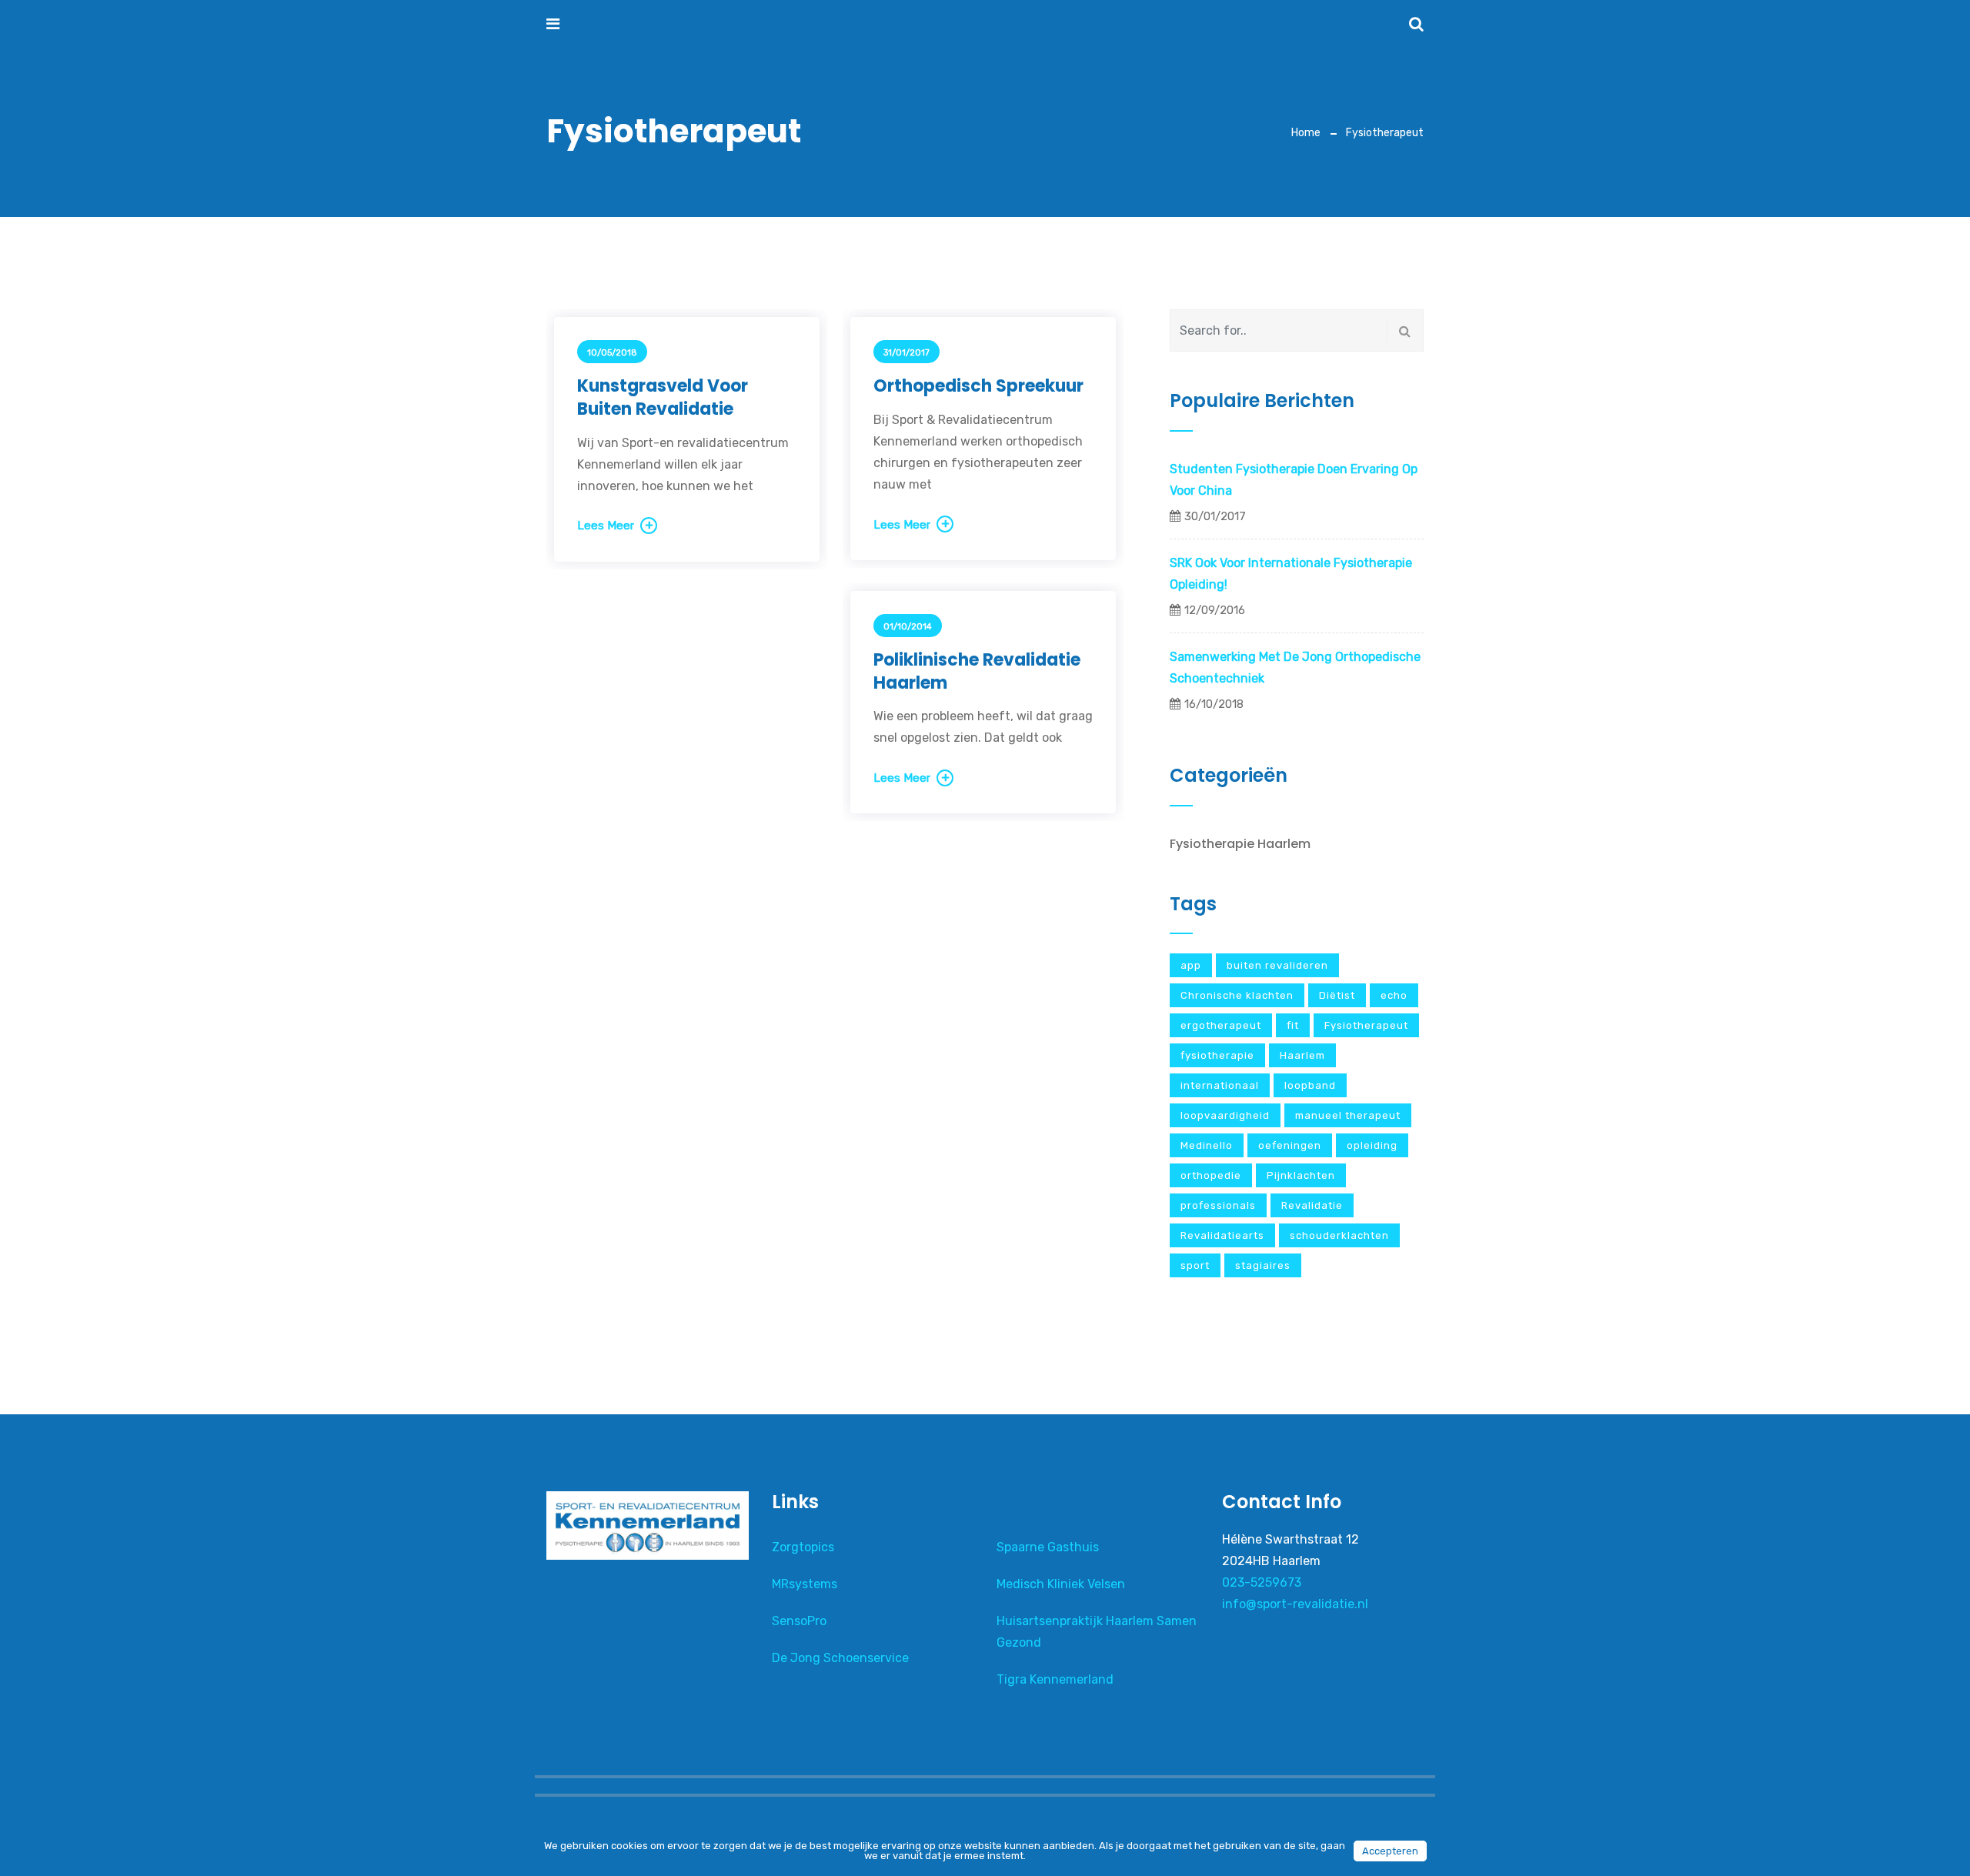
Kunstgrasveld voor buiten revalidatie (663, 397)
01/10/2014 (908, 627)
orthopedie (1211, 1175)
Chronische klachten (1237, 995)
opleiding (1372, 1145)
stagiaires (1263, 1265)
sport (1195, 1265)
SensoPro (799, 1621)
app (1191, 965)
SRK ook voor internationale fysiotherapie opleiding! (1291, 574)
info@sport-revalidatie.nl (1295, 1604)
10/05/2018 (612, 353)
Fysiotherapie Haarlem (1240, 844)
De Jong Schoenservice (840, 1658)
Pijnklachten (1301, 1175)
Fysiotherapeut (1366, 1025)
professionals (1218, 1205)
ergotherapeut (1221, 1025)
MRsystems (805, 1584)
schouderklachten (1339, 1235)
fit (1293, 1025)
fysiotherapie (1217, 1055)
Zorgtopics (803, 1547)
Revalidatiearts (1222, 1235)
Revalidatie (1312, 1205)
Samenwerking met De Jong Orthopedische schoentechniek (1295, 668)
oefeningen (1290, 1145)
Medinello (1207, 1145)
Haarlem (1302, 1055)
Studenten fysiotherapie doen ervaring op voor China (1294, 480)
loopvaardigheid (1225, 1115)
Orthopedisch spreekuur (978, 386)
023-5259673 (1262, 1582)
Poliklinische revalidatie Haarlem (977, 671)
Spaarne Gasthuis (1048, 1547)
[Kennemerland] (636, 24)
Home (1306, 133)
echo (1394, 995)
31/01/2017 (907, 353)
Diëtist (1337, 995)
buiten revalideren (1277, 965)
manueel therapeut (1348, 1115)
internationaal (1220, 1085)
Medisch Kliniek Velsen (1061, 1584)
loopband (1310, 1085)
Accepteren (1390, 1851)
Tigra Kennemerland (1055, 1679)
